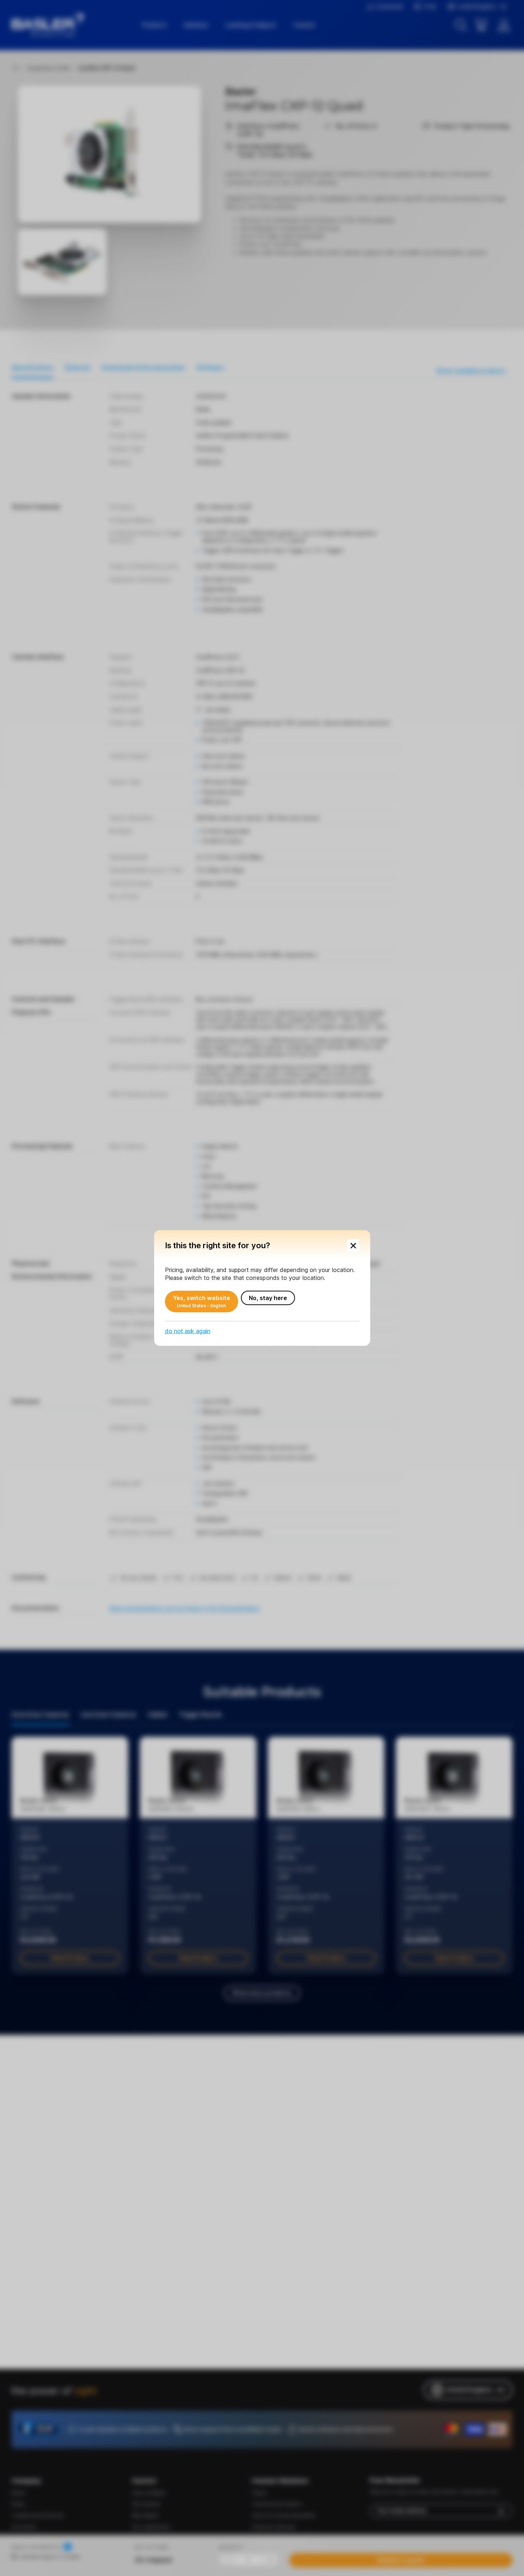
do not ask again (188, 1331)
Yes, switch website (202, 1302)
